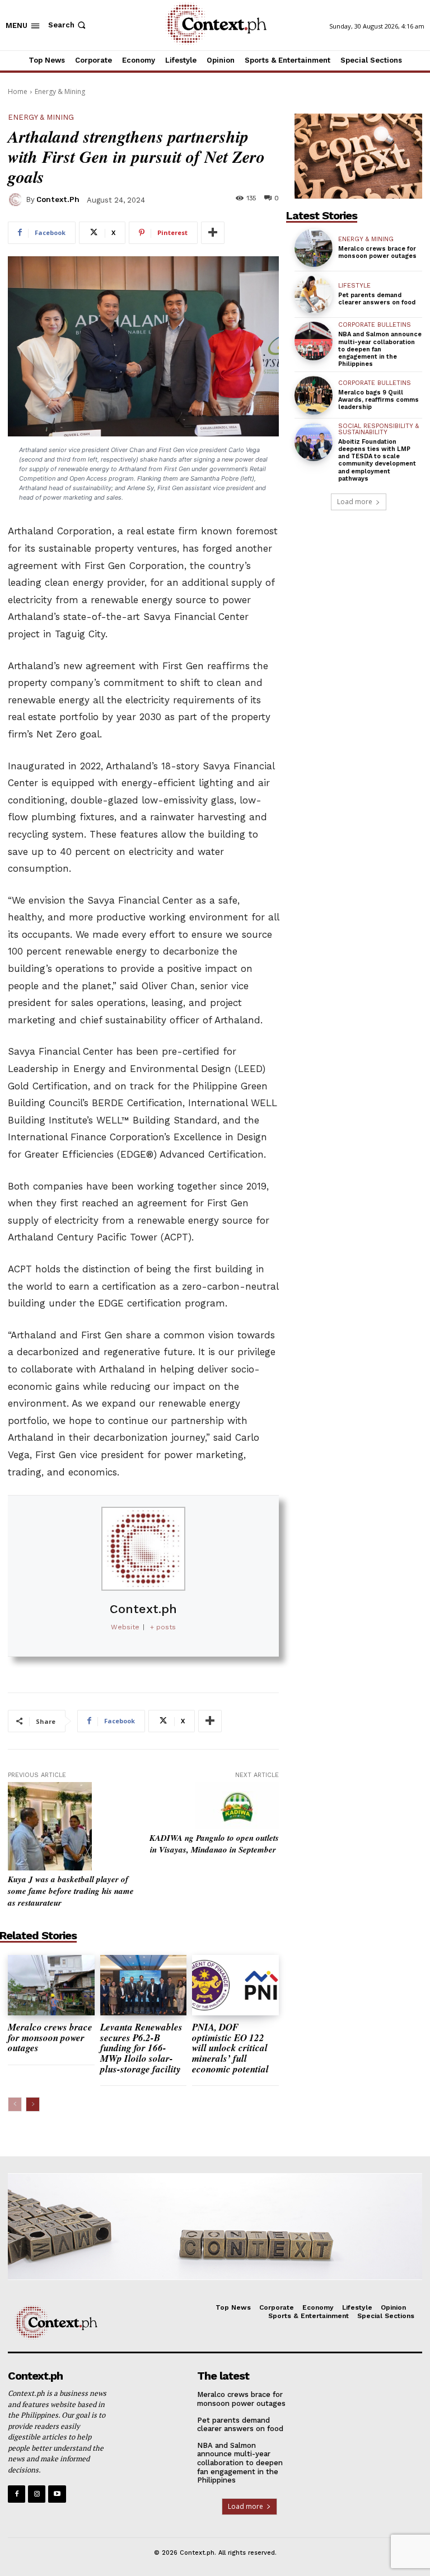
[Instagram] (37, 2494)
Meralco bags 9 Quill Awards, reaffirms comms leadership (378, 400)
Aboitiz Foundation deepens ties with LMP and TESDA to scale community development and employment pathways (377, 460)
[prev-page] (15, 2104)
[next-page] (33, 2104)
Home (18, 91)
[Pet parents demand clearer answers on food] (314, 294)
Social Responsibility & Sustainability (378, 429)
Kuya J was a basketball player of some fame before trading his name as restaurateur (71, 1891)
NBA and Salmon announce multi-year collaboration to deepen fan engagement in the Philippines (380, 349)
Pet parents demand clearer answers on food (377, 299)
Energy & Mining (60, 91)
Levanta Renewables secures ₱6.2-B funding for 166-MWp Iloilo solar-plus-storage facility (141, 2048)
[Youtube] (57, 2494)
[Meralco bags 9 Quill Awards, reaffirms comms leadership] (314, 395)
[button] (68, 25)
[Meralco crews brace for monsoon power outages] (51, 1985)
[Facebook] (17, 2494)
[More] (213, 233)
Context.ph (58, 199)
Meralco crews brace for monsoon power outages (50, 2037)
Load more (355, 502)
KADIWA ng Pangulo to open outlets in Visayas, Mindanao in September (214, 1844)
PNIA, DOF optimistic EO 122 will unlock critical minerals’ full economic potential (232, 2048)
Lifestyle (354, 286)
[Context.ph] (17, 200)
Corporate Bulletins (375, 325)
